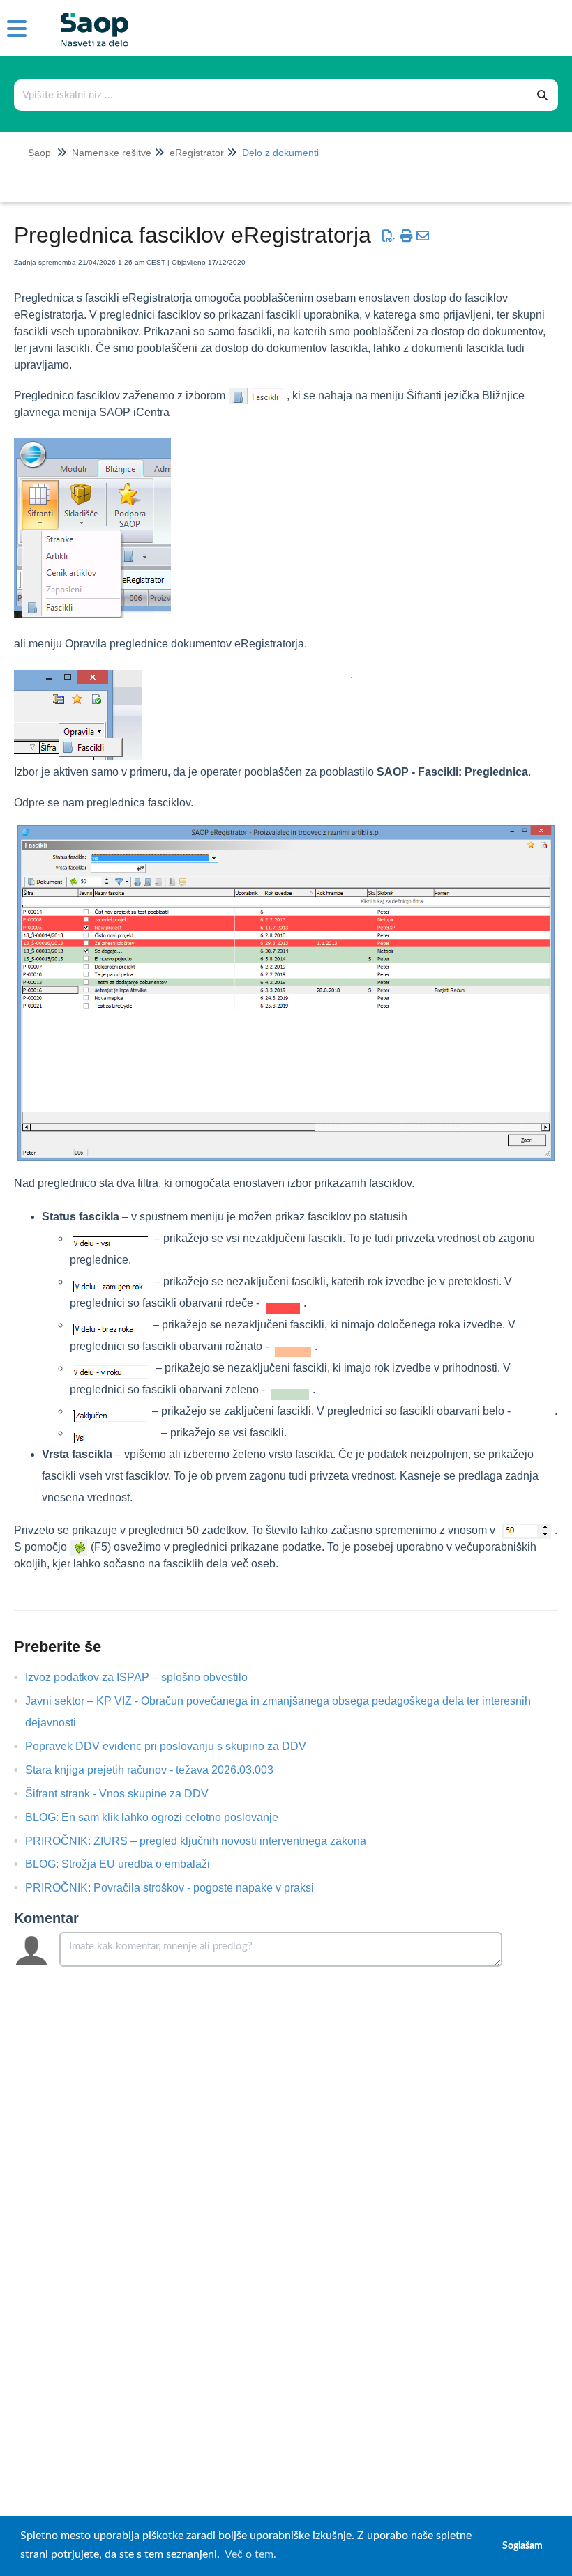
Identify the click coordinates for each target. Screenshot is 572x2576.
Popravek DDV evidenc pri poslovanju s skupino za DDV (176, 1746)
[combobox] (271, 95)
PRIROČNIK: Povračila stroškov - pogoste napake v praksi (180, 1888)
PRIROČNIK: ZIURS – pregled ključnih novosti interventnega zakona (206, 1841)
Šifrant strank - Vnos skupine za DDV (127, 1794)
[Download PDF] (389, 236)
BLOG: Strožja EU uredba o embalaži (128, 1864)
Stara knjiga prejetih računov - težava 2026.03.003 (160, 1770)
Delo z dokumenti (280, 153)
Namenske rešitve (112, 153)
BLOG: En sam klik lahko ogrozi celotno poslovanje (162, 1817)
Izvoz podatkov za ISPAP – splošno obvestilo (147, 1677)
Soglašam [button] (522, 2546)
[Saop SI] (89, 18)
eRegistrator (197, 153)
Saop (39, 153)
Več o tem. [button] (250, 2554)
